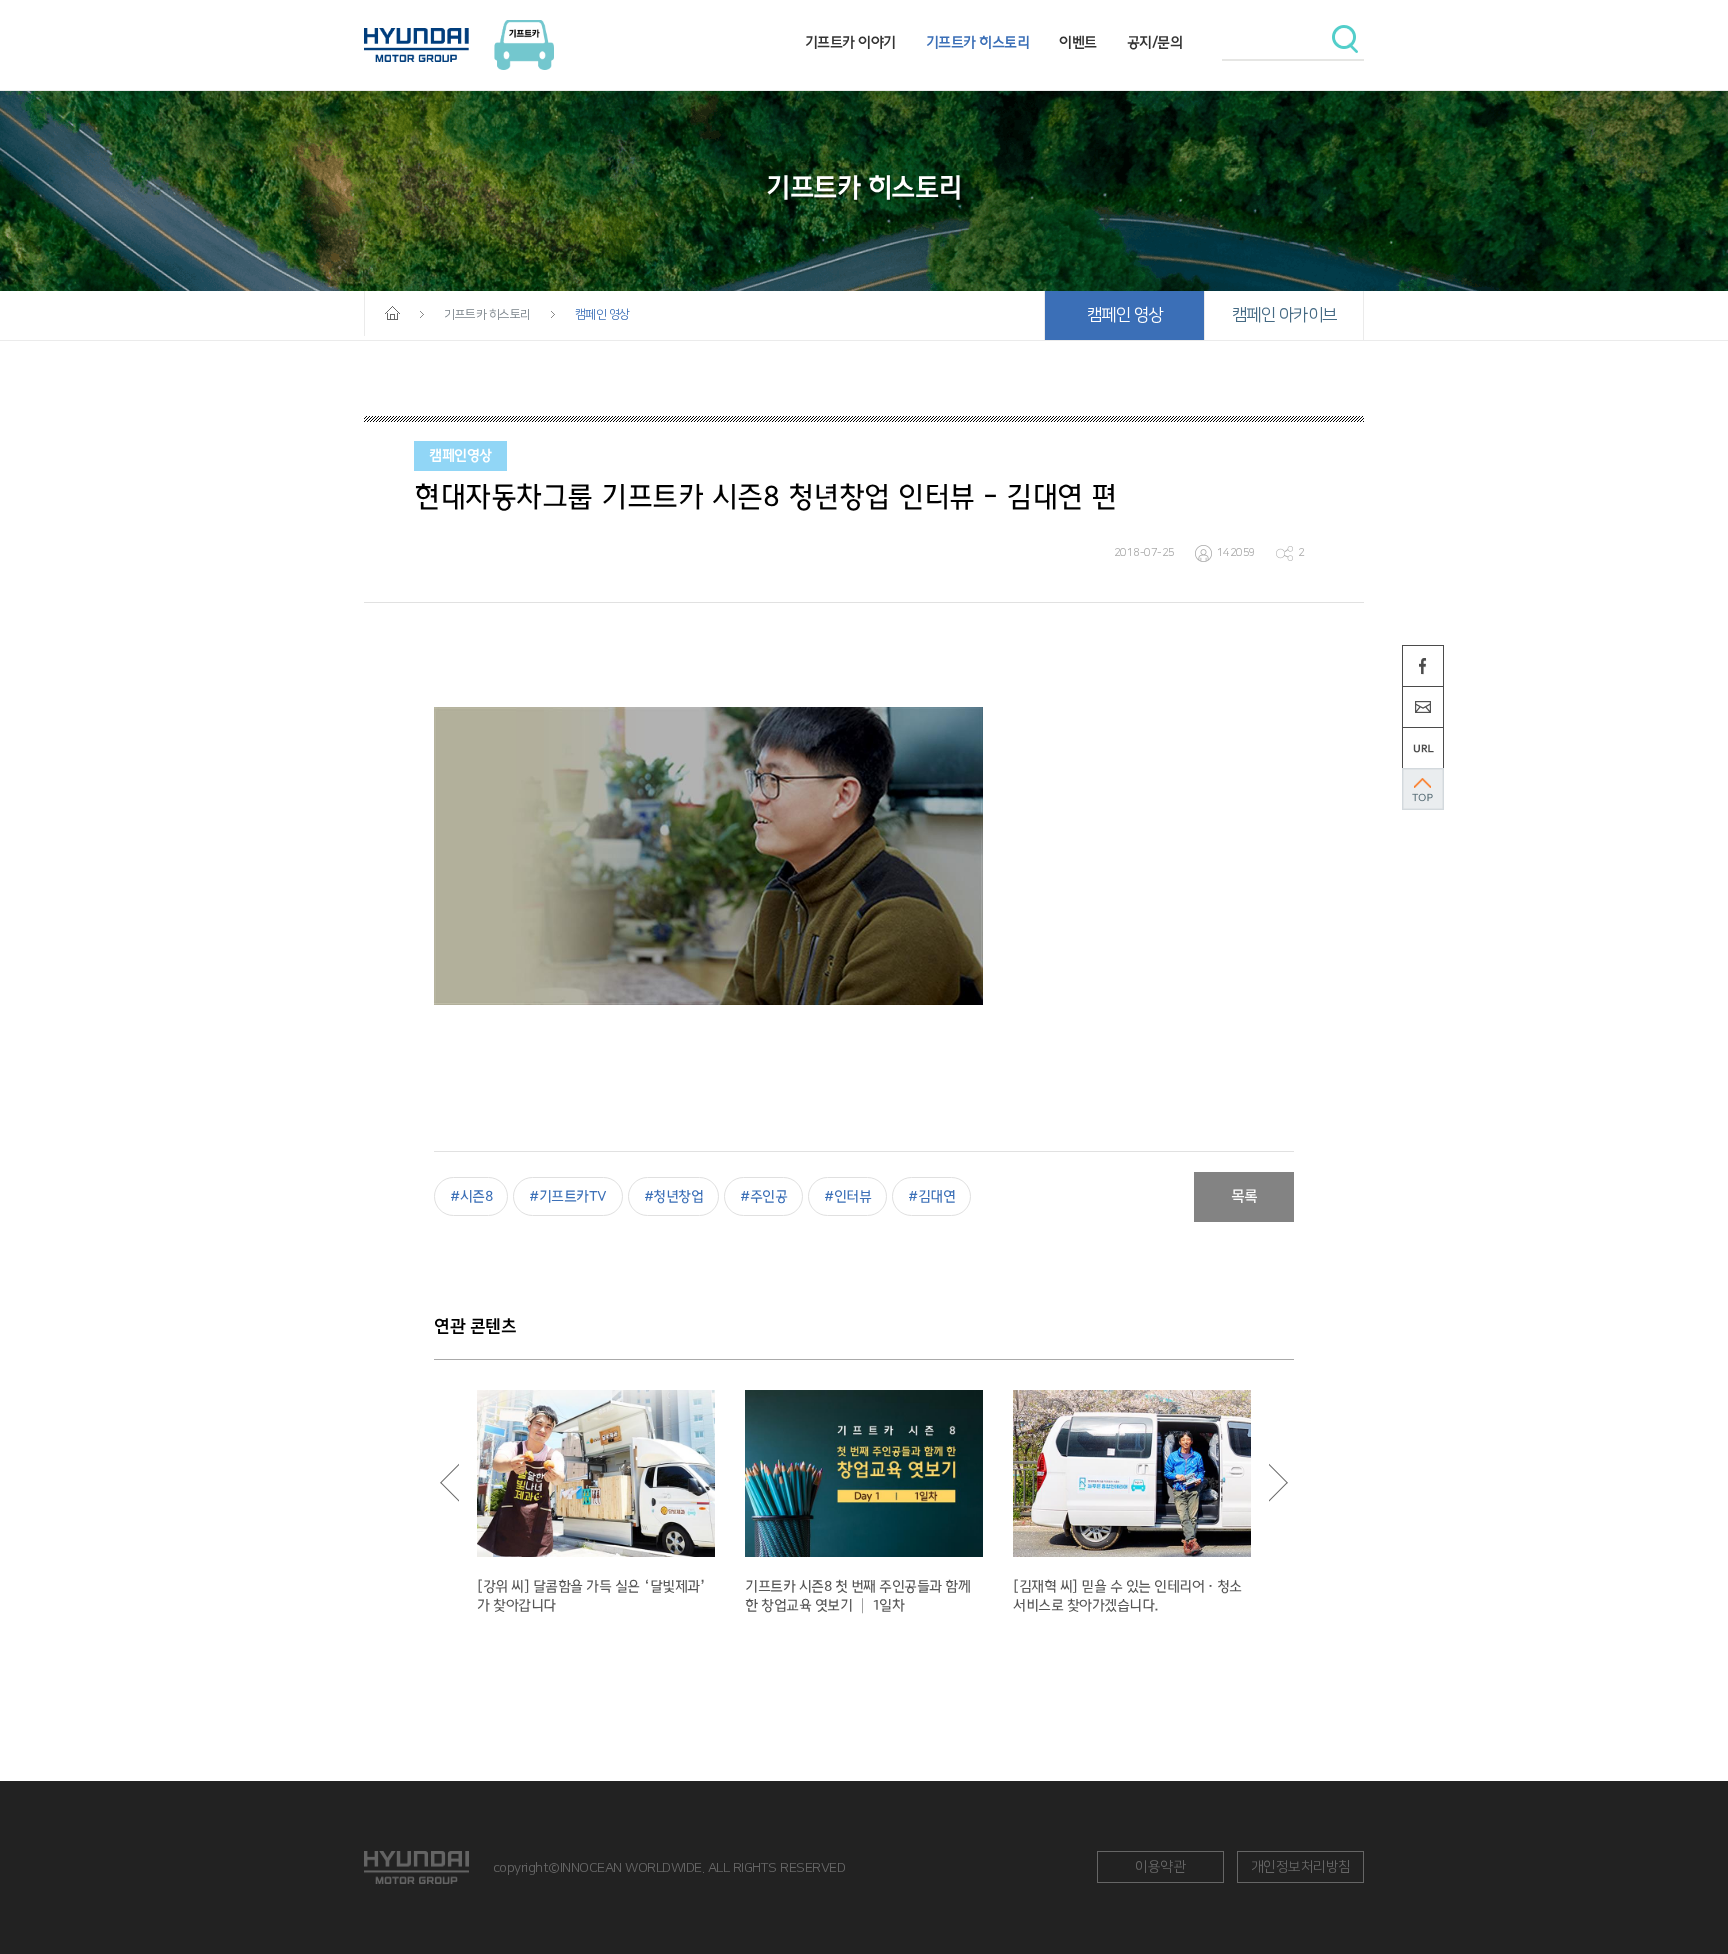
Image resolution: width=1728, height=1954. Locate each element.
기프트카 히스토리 (978, 42)
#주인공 (763, 1196)
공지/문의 (1155, 42)
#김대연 (931, 1196)
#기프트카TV (568, 1196)
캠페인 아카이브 (1284, 315)
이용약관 (1160, 1867)
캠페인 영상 (1125, 315)
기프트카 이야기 (850, 42)
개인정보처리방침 (1301, 1867)
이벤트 (1078, 42)
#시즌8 (471, 1196)
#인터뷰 (847, 1196)
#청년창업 (674, 1196)
